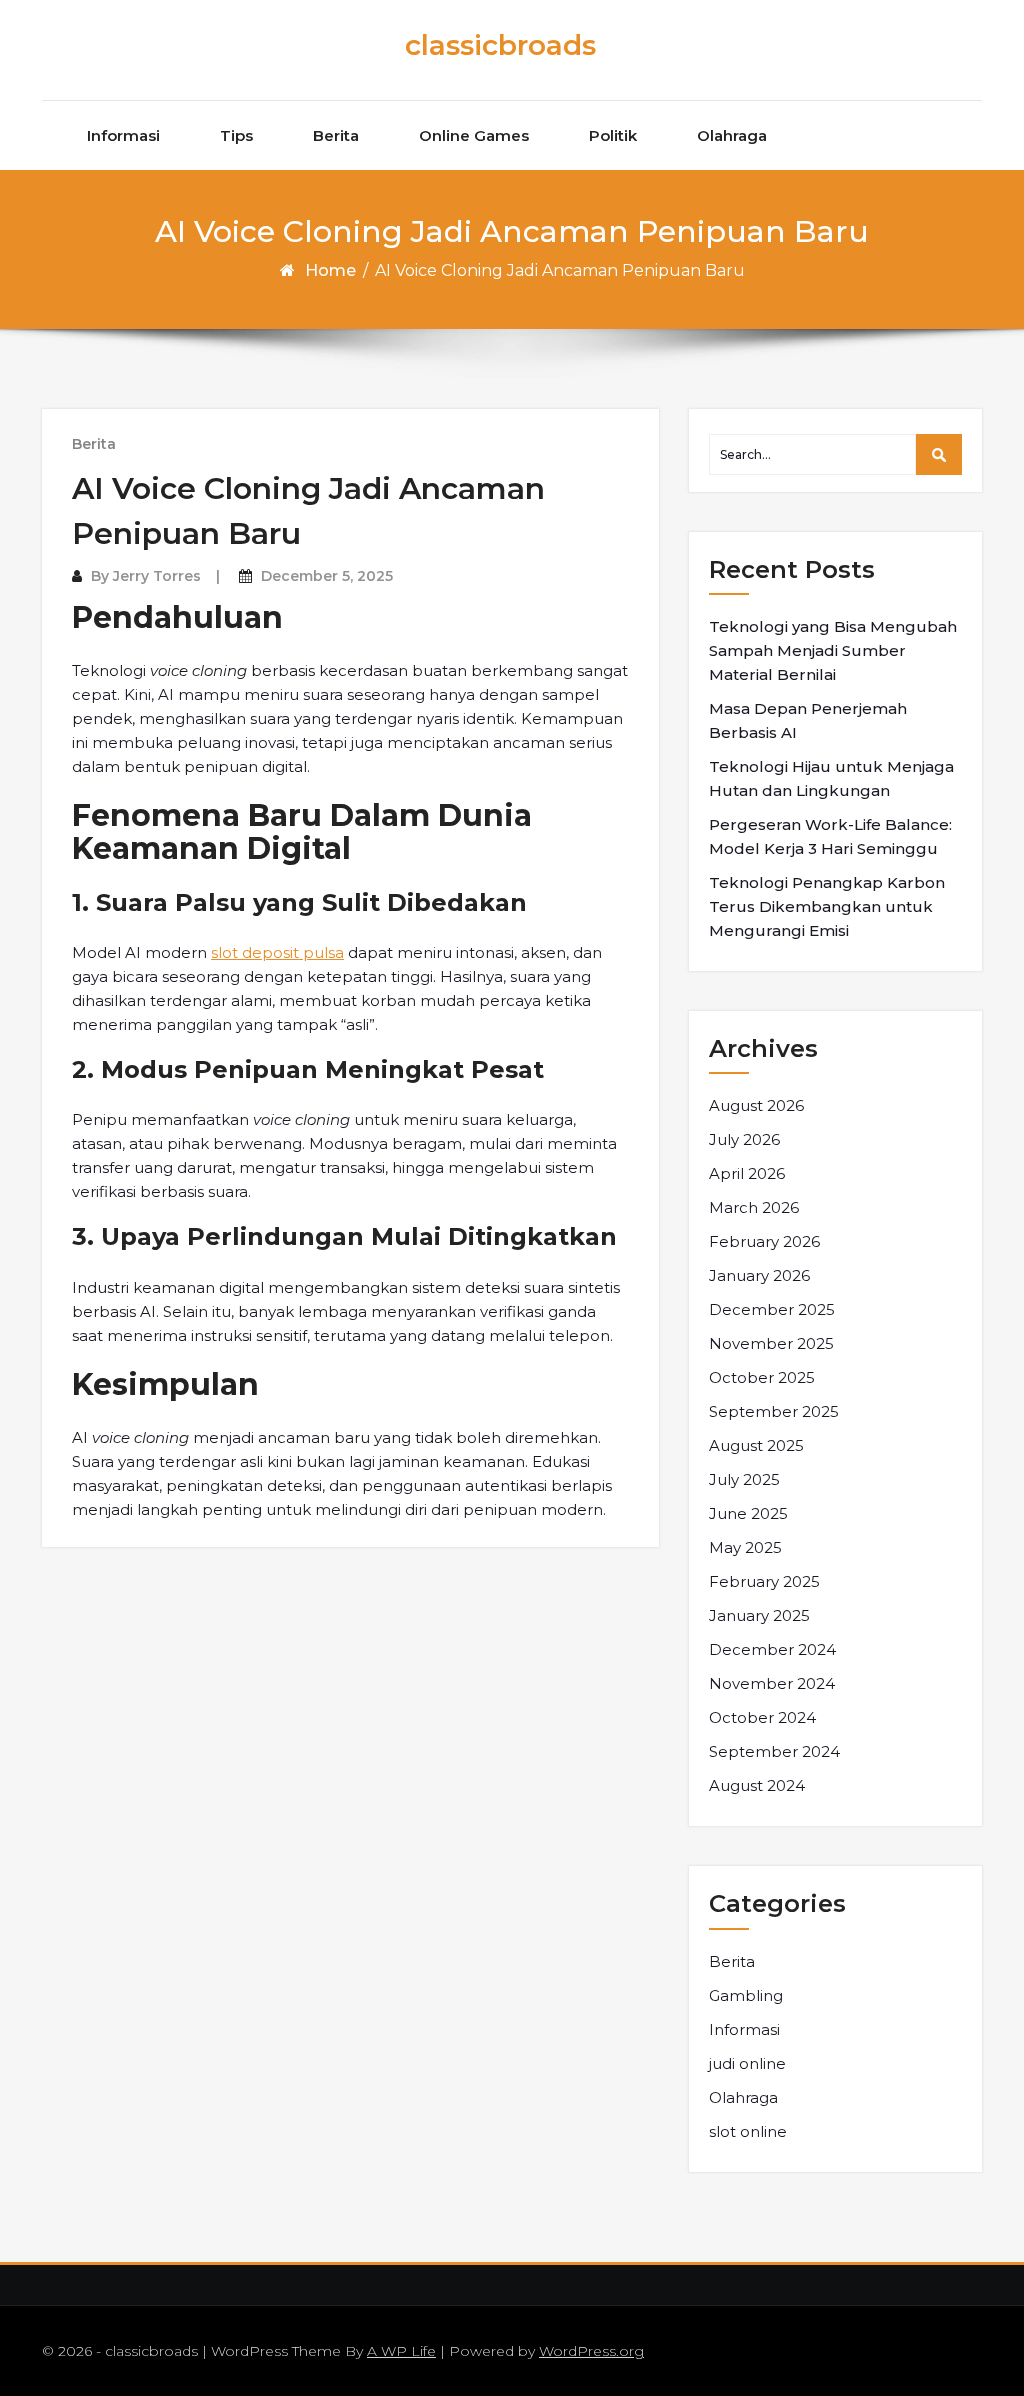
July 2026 (744, 1139)
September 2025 (774, 1411)
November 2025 (771, 1343)
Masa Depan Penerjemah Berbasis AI (808, 720)
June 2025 (748, 1513)
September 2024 (774, 1751)
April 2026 (747, 1173)
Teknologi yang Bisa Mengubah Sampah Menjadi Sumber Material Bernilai (833, 650)
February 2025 (764, 1581)
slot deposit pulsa (277, 952)
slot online (748, 2131)
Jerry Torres (157, 576)
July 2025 (744, 1479)
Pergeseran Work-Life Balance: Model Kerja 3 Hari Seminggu (830, 836)
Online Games (474, 135)
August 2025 (756, 1445)
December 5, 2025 (327, 576)
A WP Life (401, 2351)
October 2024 (762, 1717)
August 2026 (756, 1105)
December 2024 (772, 1649)
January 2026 (759, 1275)
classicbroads (500, 45)
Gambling (746, 1995)
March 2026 (754, 1207)
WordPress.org (591, 2351)
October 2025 (762, 1377)
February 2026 (764, 1241)
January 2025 (759, 1615)
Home (330, 270)
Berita (336, 135)
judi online (747, 2063)
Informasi (123, 135)
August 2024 (757, 1785)
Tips (236, 135)
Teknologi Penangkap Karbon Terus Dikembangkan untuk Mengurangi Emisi (827, 906)
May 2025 (745, 1547)
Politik (613, 135)
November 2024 (772, 1683)
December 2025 (772, 1309)
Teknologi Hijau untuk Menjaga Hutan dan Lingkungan (831, 778)
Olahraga (732, 135)
